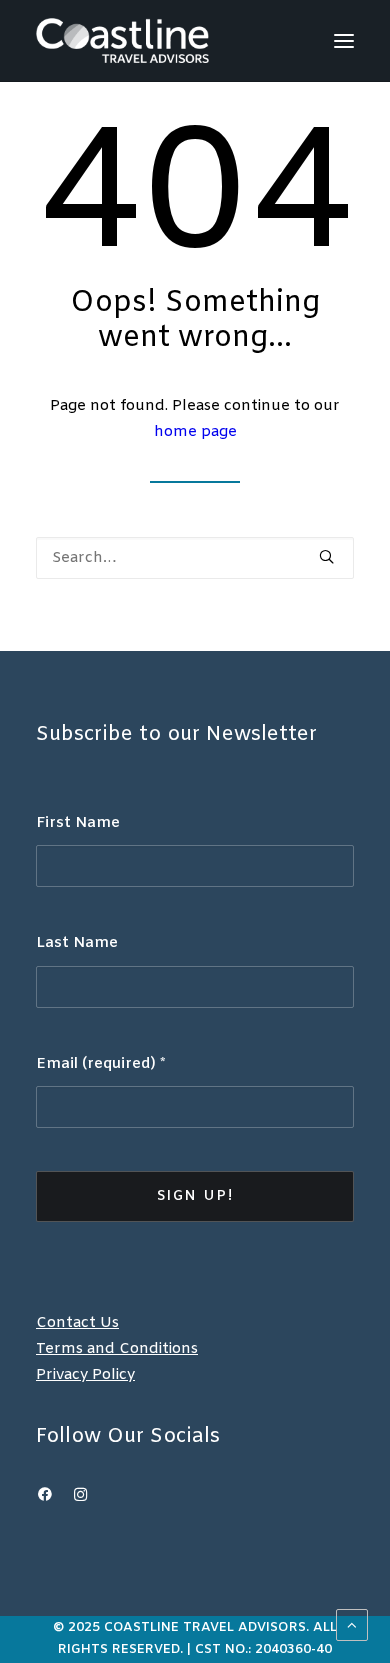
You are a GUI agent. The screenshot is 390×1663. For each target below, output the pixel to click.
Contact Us (77, 1323)
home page (195, 432)
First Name (78, 823)
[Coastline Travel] (122, 40)
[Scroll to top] (352, 1625)
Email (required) (101, 1064)
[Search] (195, 558)
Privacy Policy (85, 1375)
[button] (344, 40)
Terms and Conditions (117, 1349)
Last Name (77, 943)
